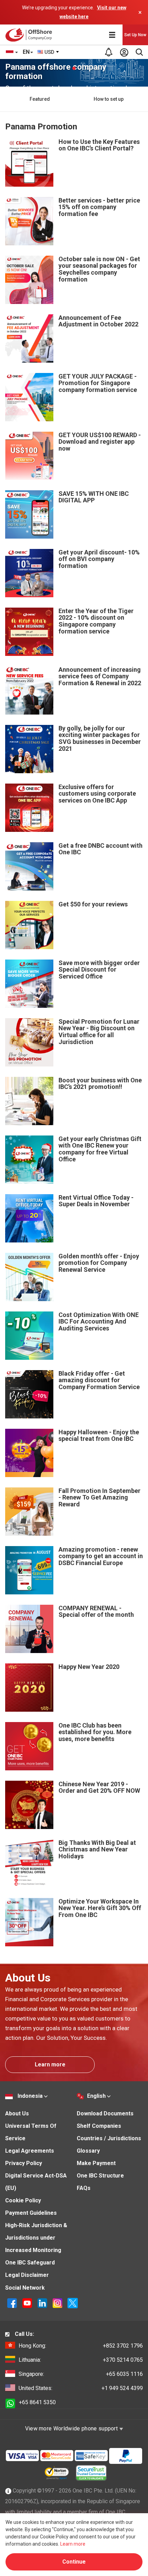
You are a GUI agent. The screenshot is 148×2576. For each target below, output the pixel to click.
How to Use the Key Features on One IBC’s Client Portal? (99, 145)
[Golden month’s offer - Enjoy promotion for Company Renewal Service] (29, 1276)
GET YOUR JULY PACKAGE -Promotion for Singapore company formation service (98, 383)
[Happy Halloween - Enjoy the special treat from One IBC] (29, 1452)
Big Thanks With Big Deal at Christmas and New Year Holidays (97, 1850)
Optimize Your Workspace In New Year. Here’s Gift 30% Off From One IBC (100, 1908)
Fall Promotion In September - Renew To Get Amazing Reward (99, 1498)
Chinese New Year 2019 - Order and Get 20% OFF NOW (99, 1787)
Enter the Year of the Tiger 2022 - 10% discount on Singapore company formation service (96, 621)
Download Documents (105, 2113)
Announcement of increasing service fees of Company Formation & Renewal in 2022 (100, 676)
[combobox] (49, 52)
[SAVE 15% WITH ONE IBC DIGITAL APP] (29, 514)
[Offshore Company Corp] (30, 35)
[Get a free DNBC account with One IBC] (29, 866)
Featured (40, 99)
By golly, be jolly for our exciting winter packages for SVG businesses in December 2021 (100, 738)
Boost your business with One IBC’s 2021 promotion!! (100, 1084)
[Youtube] (28, 2303)
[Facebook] (13, 2303)
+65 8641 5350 (37, 2402)
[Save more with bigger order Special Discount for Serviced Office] (29, 983)
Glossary (88, 2151)
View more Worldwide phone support (72, 2428)
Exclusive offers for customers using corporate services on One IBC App (97, 794)
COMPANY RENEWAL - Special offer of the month (96, 1611)
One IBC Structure (100, 2176)
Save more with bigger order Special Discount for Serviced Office (99, 970)
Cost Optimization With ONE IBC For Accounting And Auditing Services (99, 1322)
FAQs (84, 2188)
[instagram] (58, 2303)
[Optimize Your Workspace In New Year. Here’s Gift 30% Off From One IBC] (29, 1922)
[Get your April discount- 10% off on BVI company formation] (29, 573)
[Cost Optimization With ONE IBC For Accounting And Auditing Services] (29, 1335)
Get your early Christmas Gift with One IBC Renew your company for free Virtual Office (100, 1149)
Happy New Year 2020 (89, 1667)
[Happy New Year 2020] (29, 1687)
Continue (74, 2562)
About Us (17, 2113)
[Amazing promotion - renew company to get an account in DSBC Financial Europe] (29, 1570)
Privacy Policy (24, 2163)
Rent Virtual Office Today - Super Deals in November (96, 1201)
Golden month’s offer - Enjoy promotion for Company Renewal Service (99, 1263)
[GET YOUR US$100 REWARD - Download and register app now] (29, 455)
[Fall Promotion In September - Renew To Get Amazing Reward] (29, 1511)
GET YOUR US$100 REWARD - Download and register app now (100, 442)
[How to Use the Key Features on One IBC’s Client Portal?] (29, 162)
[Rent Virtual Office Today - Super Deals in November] (29, 1218)
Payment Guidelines (31, 2213)
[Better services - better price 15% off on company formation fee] (29, 221)
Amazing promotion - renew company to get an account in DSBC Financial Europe (101, 1556)
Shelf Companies (99, 2126)
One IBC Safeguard (30, 2263)
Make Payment (96, 2163)
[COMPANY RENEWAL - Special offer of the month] (29, 1628)
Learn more (50, 2064)
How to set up (109, 99)
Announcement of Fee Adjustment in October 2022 (98, 321)
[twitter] (73, 2303)
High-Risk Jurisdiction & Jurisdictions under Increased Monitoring (36, 2238)
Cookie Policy (23, 2200)
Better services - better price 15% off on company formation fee (99, 207)
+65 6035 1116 (81, 2374)
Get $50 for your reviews (93, 904)
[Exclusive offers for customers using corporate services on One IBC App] (29, 807)
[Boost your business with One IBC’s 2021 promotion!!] (29, 1100)
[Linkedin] (43, 2303)
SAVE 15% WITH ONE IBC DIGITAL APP (94, 497)
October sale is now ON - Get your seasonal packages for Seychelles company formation (99, 269)
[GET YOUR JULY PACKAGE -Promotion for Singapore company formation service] (29, 397)
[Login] (124, 52)
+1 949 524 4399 (81, 2388)
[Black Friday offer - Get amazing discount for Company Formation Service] (29, 1394)
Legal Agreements (30, 2151)
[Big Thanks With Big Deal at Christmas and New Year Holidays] (29, 1863)
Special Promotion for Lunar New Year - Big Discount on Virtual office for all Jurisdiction (99, 1032)
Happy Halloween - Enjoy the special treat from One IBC (99, 1436)
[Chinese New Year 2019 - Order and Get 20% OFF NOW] (29, 1804)
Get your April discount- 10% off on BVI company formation (99, 559)
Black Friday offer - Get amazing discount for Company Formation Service (99, 1380)
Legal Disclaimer (27, 2275)
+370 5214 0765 (81, 2360)
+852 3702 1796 (81, 2346)
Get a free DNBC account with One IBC (101, 849)
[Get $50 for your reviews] (29, 925)
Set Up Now (135, 35)
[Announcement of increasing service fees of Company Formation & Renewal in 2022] (29, 690)
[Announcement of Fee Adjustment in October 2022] (29, 338)
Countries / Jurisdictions (109, 2138)
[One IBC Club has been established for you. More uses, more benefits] (29, 1746)
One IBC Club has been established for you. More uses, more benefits (95, 1732)
